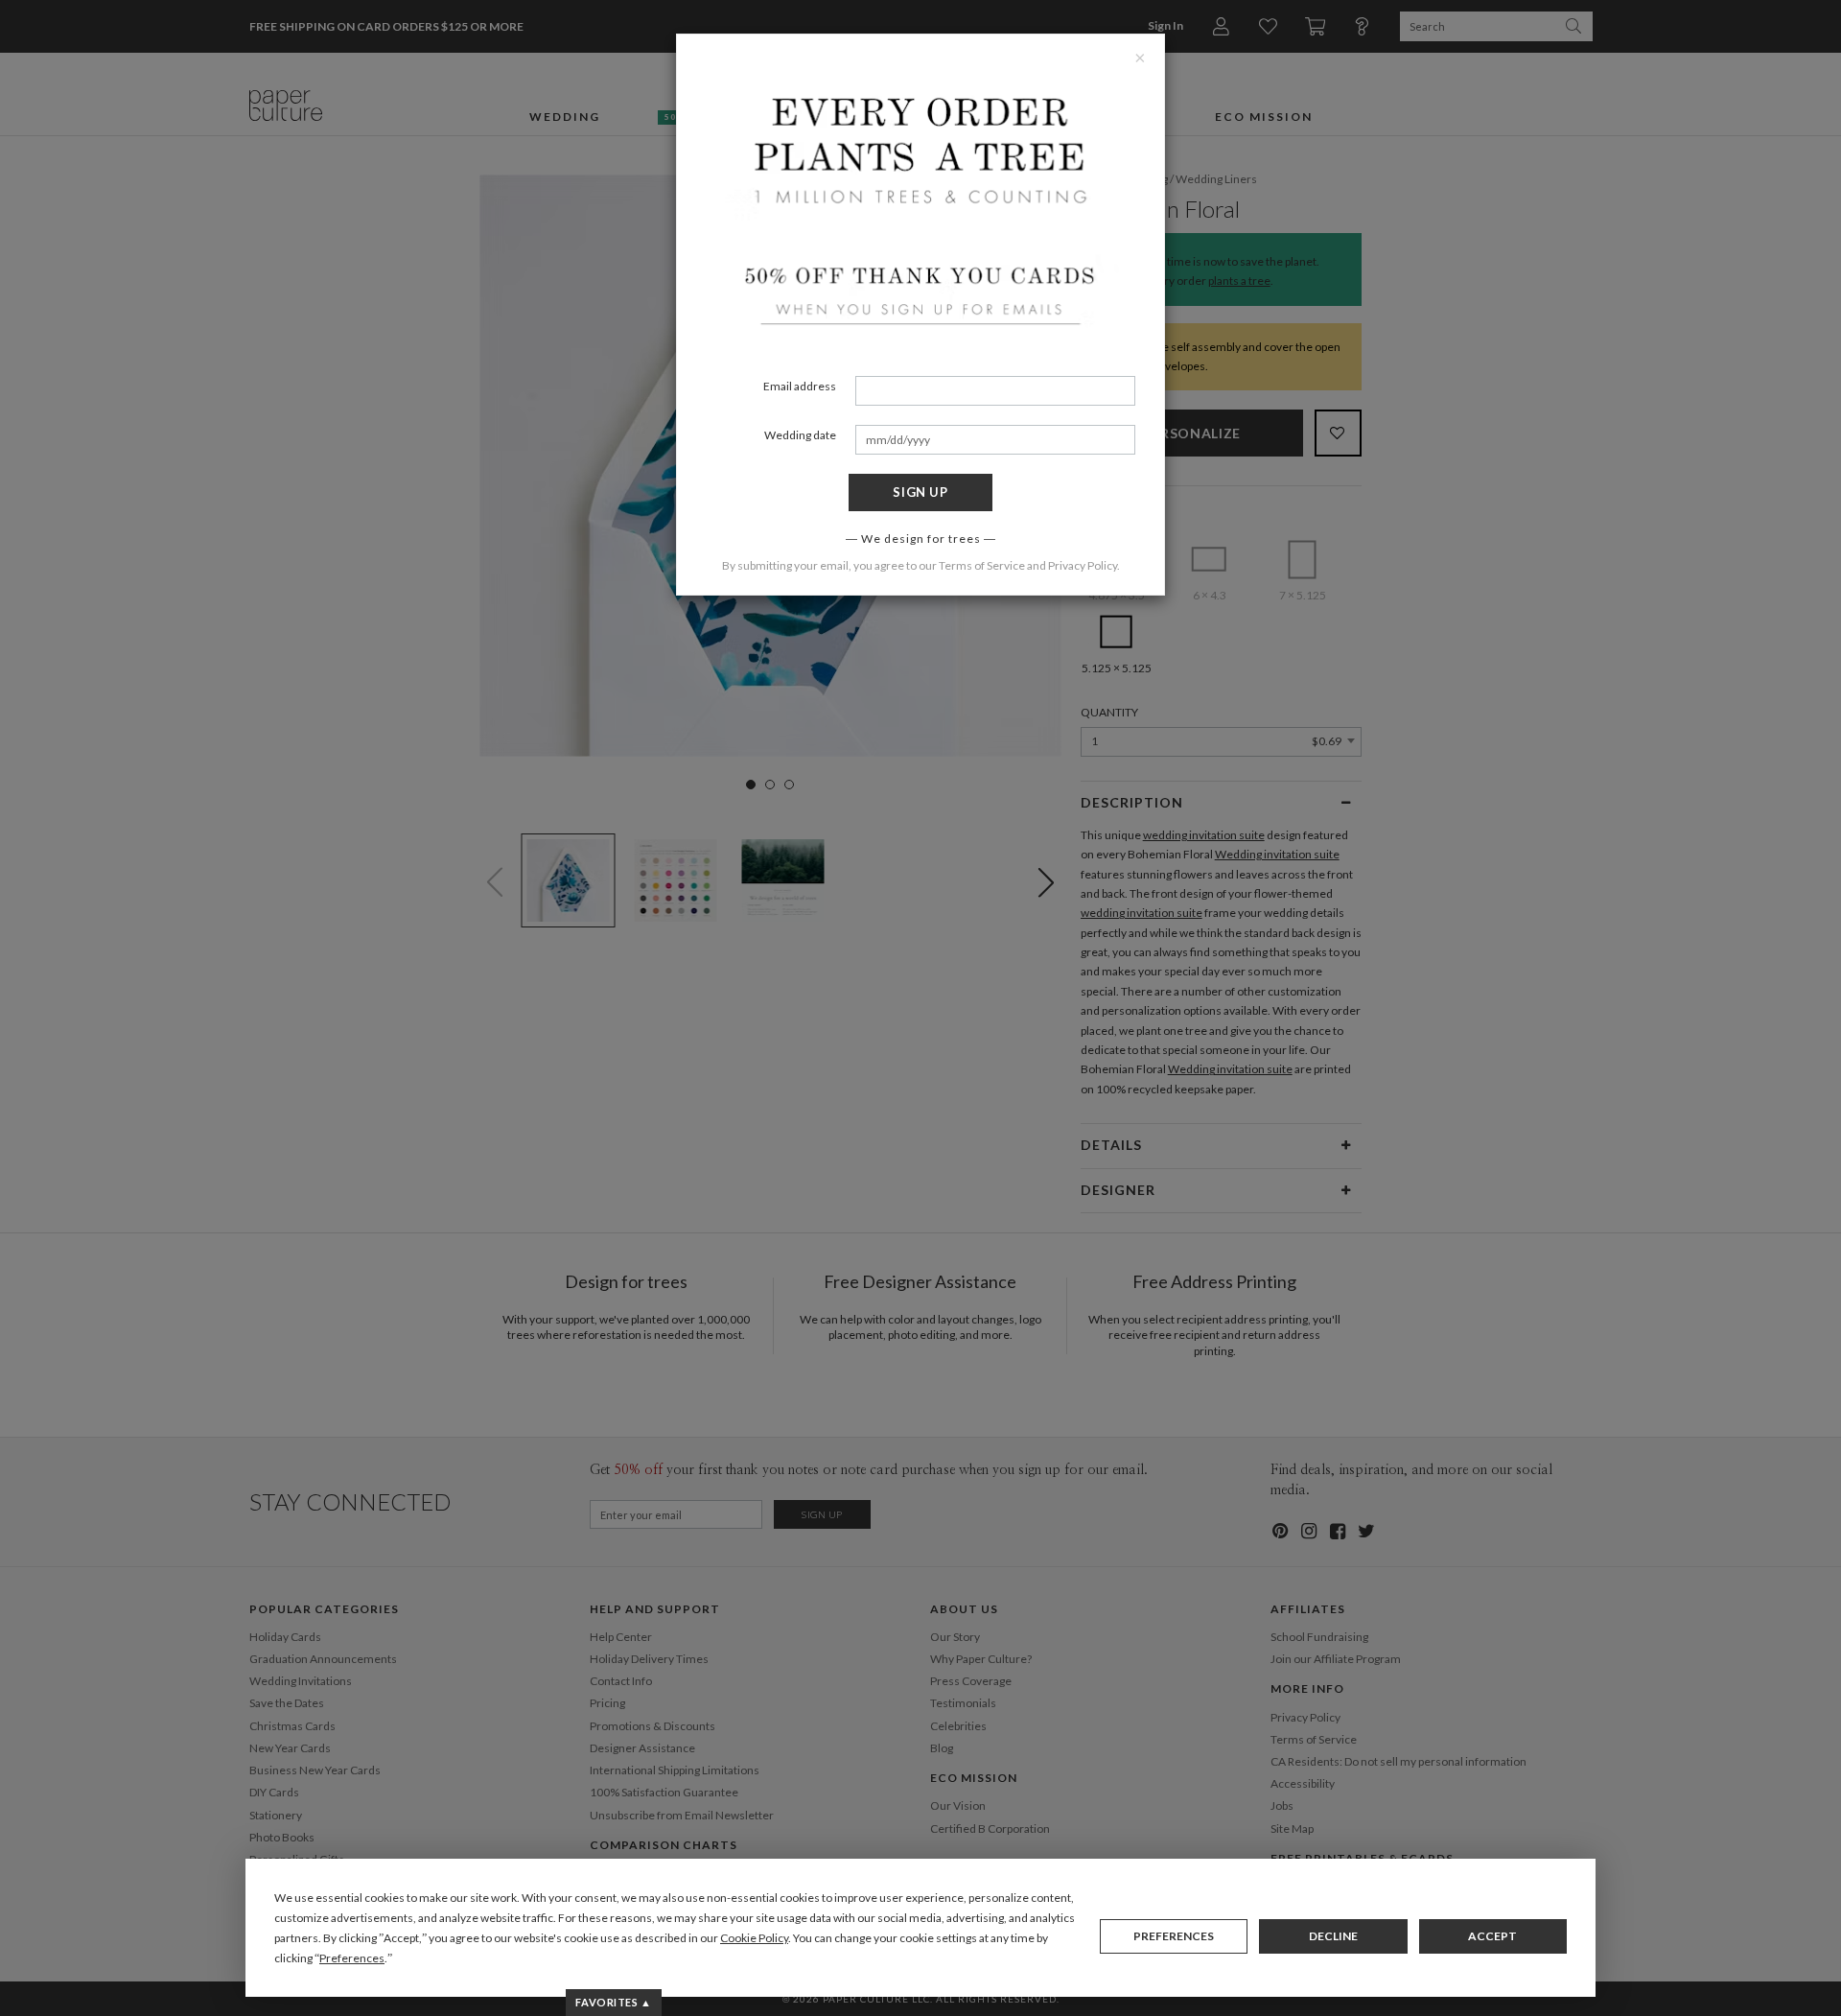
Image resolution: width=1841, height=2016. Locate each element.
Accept (1492, 1936)
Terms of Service (982, 565)
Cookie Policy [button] (754, 1938)
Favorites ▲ (613, 2002)
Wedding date (800, 435)
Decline (1333, 1936)
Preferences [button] (352, 1958)
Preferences (1174, 1936)
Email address (800, 386)
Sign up (920, 492)
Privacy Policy (1083, 565)
